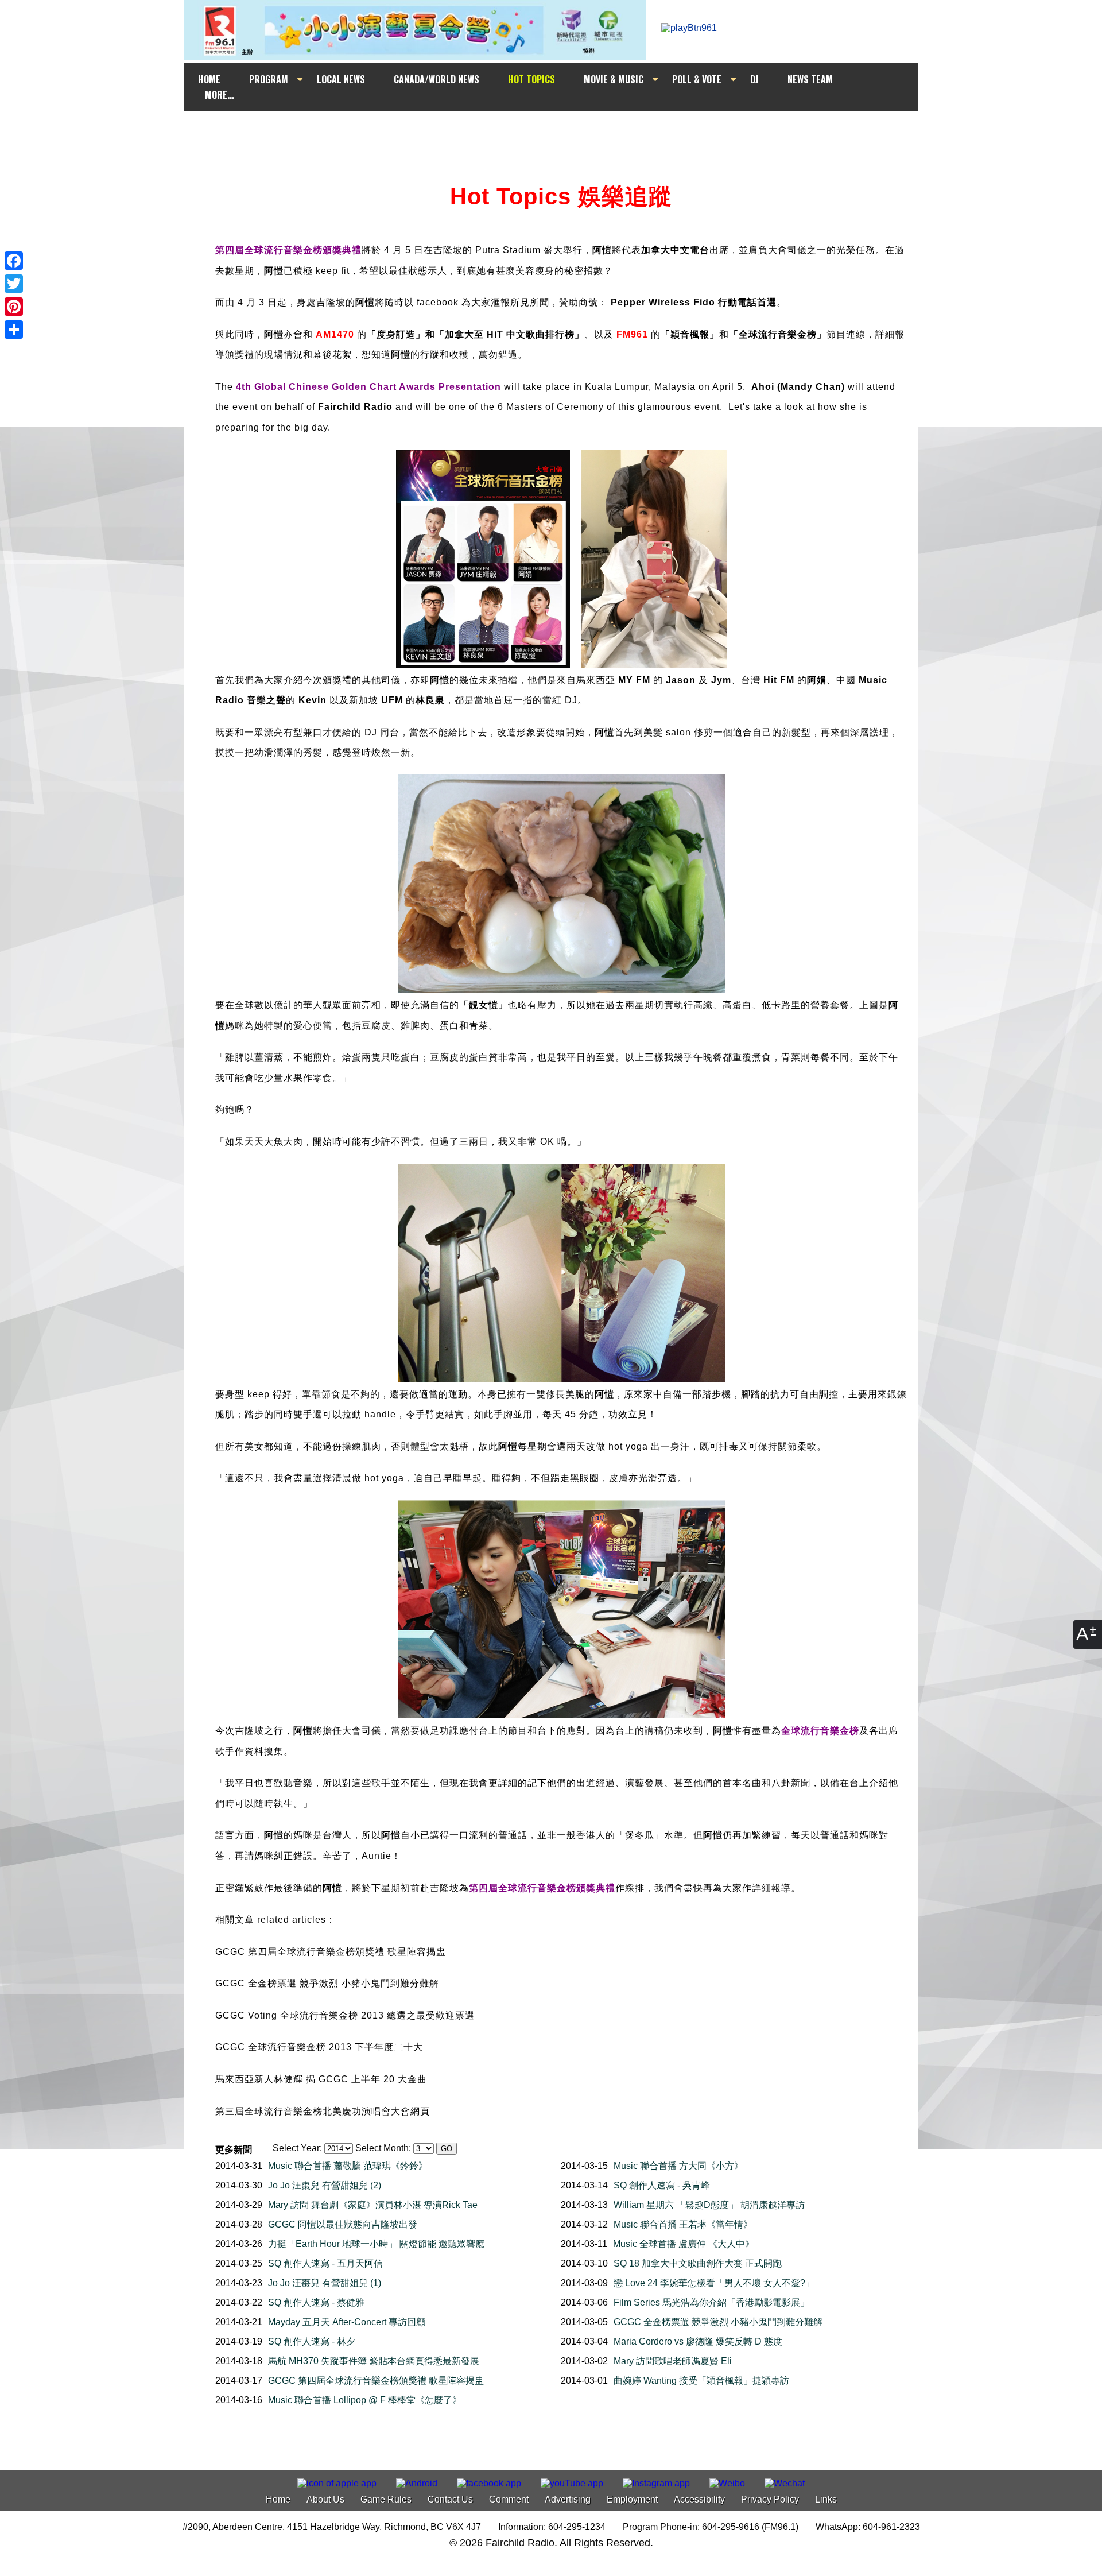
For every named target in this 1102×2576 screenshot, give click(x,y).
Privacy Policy (770, 2499)
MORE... (220, 95)
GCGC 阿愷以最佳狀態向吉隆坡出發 (343, 2224)
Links (826, 2499)
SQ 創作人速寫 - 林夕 (312, 2341)
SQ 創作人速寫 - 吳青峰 (662, 2185)
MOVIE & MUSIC (614, 79)
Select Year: (297, 2148)
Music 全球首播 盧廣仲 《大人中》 (684, 2244)
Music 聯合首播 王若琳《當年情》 (683, 2224)
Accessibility (699, 2499)
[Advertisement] (561, 133)
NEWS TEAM (810, 79)
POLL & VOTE (697, 79)
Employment (632, 2499)
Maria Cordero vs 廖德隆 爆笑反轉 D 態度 (698, 2341)
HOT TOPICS (531, 79)
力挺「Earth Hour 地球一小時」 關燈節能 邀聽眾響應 (376, 2244)
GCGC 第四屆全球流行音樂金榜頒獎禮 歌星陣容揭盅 (376, 2381)
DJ (754, 79)
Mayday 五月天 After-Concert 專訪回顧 (347, 2322)
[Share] (14, 330)
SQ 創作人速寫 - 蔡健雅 (316, 2302)
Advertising (568, 2499)
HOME (209, 79)
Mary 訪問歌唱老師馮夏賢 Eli (673, 2361)
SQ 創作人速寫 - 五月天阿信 (325, 2263)
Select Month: (383, 2148)
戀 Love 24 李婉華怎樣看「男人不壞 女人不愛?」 (714, 2283)
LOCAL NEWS (341, 79)
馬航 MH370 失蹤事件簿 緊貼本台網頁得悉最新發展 (374, 2361)
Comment (509, 2499)
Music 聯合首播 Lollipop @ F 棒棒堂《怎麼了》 (365, 2400)
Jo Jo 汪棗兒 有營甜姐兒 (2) (325, 2185)
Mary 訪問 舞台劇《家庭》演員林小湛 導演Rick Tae (373, 2205)
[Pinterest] (14, 307)
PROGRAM (269, 79)
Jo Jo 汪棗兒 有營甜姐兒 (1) (325, 2283)
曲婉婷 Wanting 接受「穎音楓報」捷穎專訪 (701, 2381)
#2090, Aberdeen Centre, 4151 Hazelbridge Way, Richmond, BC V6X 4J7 (332, 2527)
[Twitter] (14, 284)
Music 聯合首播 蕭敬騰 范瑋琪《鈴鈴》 (348, 2166)
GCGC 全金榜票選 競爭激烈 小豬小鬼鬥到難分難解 (718, 2322)
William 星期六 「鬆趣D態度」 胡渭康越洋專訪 (709, 2205)
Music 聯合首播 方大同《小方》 (678, 2166)
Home (278, 2499)
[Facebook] (14, 261)
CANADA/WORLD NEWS (436, 79)
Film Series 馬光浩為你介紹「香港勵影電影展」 (711, 2302)
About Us (325, 2499)
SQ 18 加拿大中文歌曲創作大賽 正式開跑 (698, 2263)
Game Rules (386, 2499)
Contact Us (450, 2499)
